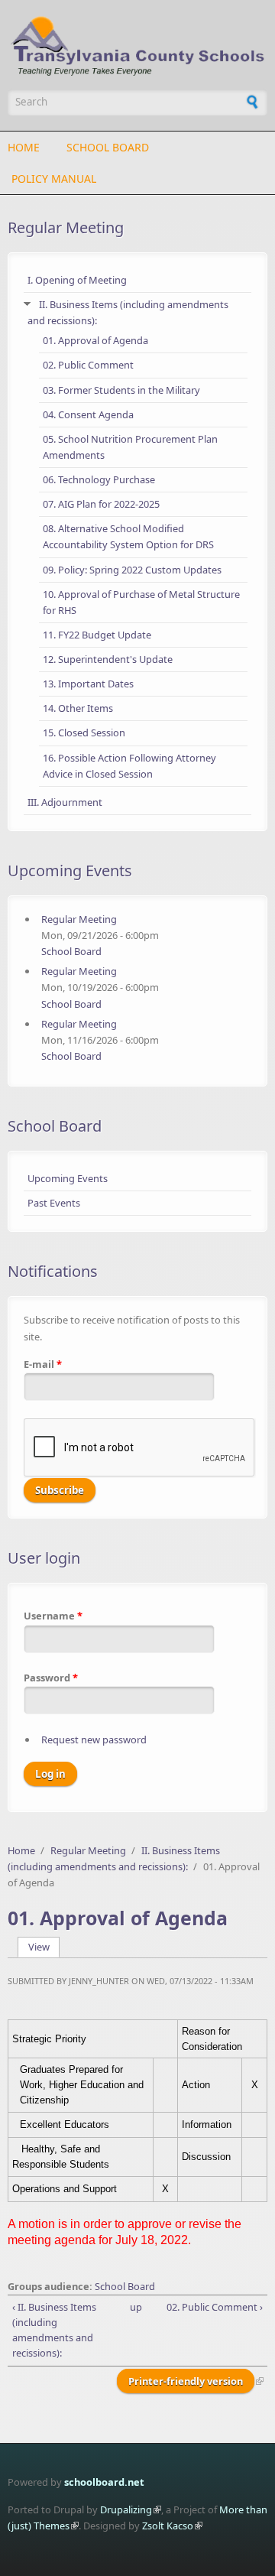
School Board (108, 147)
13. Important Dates (88, 684)
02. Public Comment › (214, 2307)
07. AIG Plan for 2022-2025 (101, 504)
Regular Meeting (66, 227)
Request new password (94, 1740)
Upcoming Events (68, 1178)
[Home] (137, 46)
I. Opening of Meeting (77, 280)
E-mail (43, 1364)
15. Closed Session (84, 733)
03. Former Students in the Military (121, 390)
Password (51, 1678)
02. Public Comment (88, 365)
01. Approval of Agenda (95, 340)
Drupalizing (126, 2509)
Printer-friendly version (186, 2381)
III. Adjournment (65, 802)
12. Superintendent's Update (108, 659)
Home (24, 147)
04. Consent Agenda (88, 414)
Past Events (54, 1203)
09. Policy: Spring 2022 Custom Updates (132, 570)
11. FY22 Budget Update (97, 635)
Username (53, 1616)
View (44, 1947)
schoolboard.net (104, 2482)
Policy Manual (54, 179)
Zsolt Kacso (168, 2526)
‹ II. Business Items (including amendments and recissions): (54, 2330)
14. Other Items (78, 708)
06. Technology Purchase (99, 479)
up (135, 2307)
